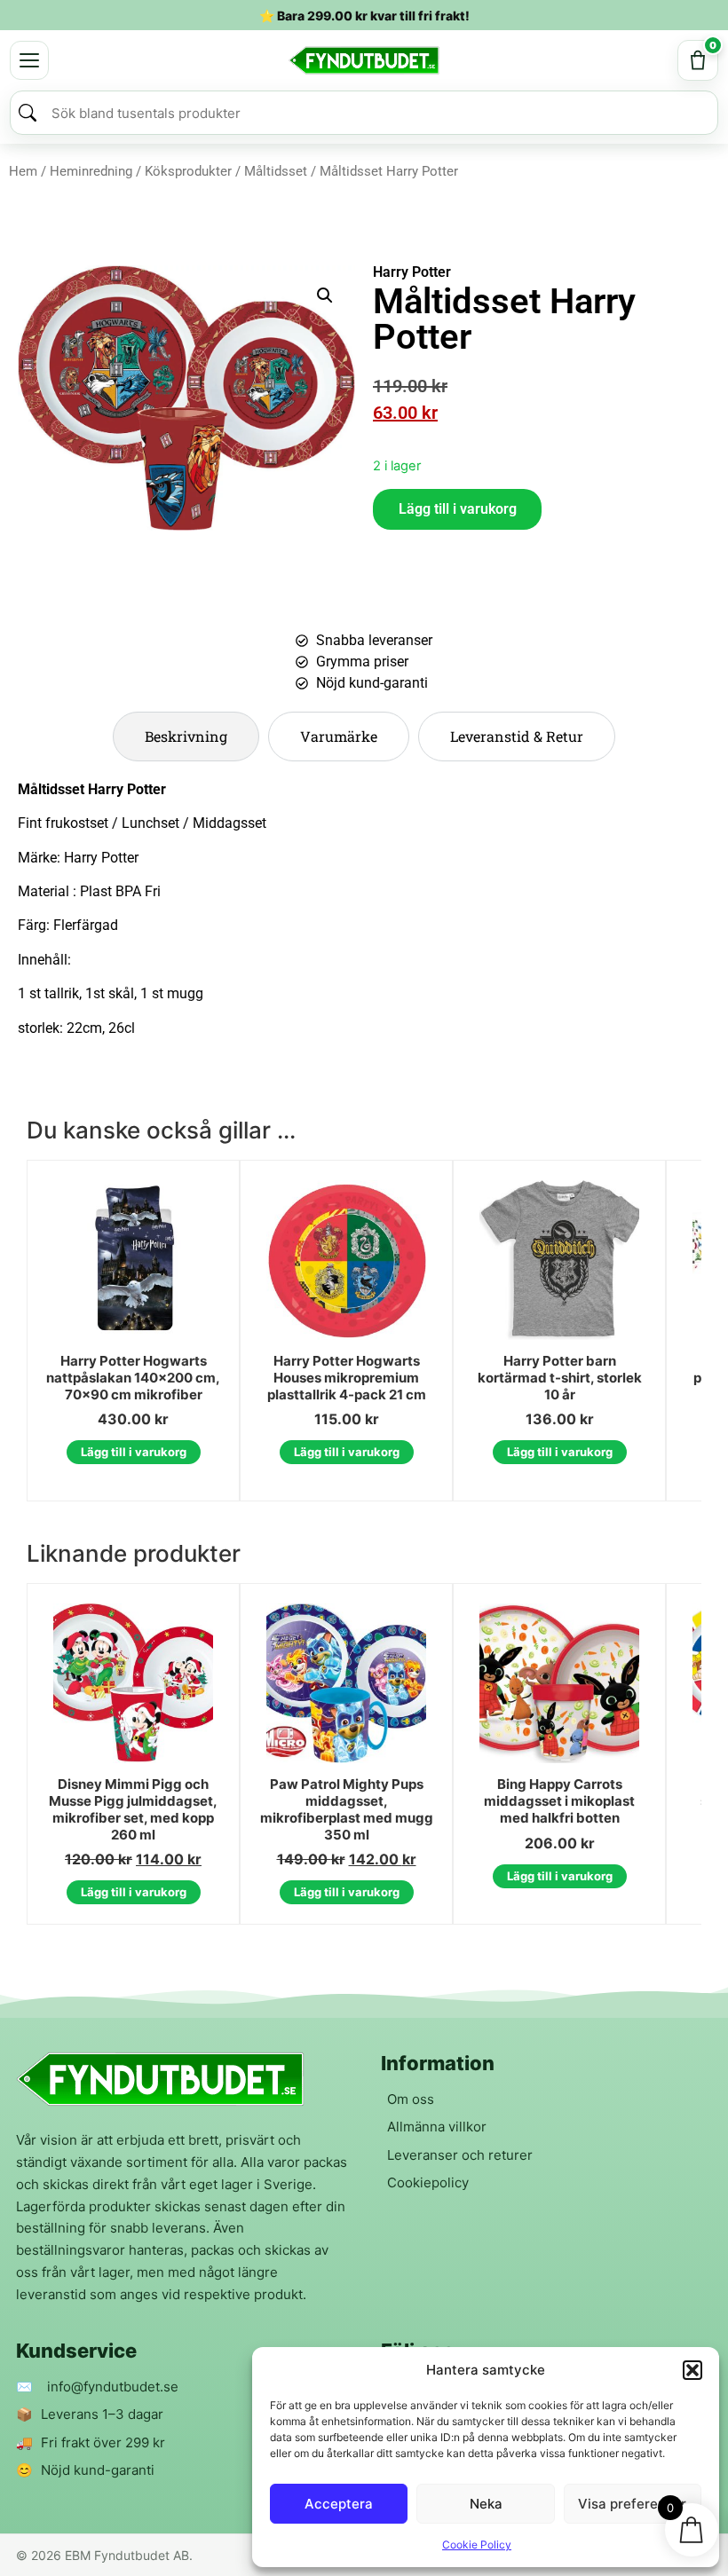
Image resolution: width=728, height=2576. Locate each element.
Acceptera (339, 2504)
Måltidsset (276, 171)
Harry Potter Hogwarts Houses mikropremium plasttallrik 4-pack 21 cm (347, 1378)
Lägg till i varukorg (458, 509)
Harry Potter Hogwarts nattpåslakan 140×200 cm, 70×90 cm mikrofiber (133, 1378)
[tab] (186, 737)
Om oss (411, 2099)
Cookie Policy (477, 2544)
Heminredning (91, 171)
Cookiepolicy (428, 2182)
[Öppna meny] (29, 60)
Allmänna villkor (437, 2127)
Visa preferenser (632, 2504)
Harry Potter (412, 272)
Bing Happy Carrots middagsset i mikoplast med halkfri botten (559, 1801)
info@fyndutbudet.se (113, 2387)
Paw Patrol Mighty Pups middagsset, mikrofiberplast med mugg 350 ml (347, 1809)
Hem (23, 171)
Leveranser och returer (460, 2155)
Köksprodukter (188, 171)
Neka (486, 2504)
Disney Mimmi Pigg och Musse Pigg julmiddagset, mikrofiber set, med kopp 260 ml (133, 1809)
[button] (692, 2370)
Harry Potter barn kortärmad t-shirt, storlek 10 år (560, 1378)
